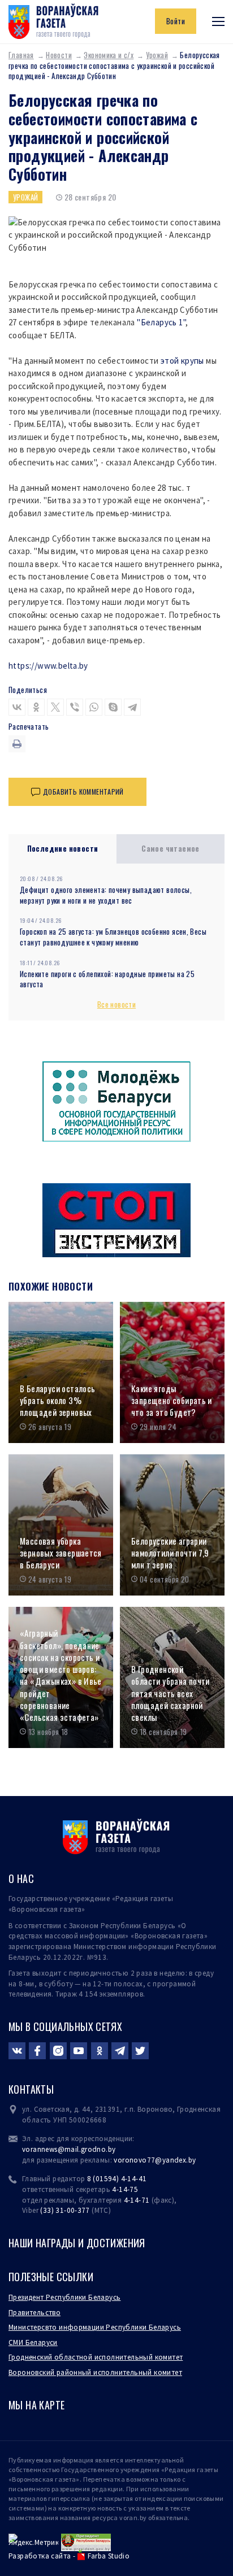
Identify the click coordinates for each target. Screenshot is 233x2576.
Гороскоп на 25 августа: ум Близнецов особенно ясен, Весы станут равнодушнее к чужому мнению (113, 937)
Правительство (34, 2313)
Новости (59, 55)
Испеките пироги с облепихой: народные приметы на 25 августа (107, 979)
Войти (176, 21)
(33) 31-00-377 (65, 2210)
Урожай (157, 55)
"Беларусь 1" (161, 322)
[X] (55, 707)
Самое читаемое (171, 848)
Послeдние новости (63, 848)
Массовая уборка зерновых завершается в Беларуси (61, 1553)
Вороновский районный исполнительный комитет (95, 2372)
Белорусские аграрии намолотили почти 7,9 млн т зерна (170, 1553)
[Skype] (113, 707)
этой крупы (182, 361)
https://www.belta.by (48, 666)
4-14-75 (125, 2189)
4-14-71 (137, 2200)
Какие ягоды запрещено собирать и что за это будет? (172, 1401)
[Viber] (75, 707)
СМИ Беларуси (33, 2342)
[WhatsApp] (94, 707)
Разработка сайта (40, 2556)
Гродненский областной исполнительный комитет (96, 2357)
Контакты (31, 2089)
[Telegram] (132, 707)
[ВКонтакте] (17, 707)
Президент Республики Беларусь (64, 2297)
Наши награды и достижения (77, 2243)
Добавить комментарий (83, 792)
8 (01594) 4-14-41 (117, 2179)
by (192, 2160)
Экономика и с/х (109, 55)
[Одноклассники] (36, 707)
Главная (21, 55)
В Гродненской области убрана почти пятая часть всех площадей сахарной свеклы (171, 1693)
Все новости (116, 1004)
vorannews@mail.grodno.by (69, 2149)
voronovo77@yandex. (151, 2160)
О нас (21, 1878)
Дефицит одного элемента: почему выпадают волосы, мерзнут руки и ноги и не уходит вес (106, 895)
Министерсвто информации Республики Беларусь (95, 2327)
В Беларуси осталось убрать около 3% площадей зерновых (57, 1401)
